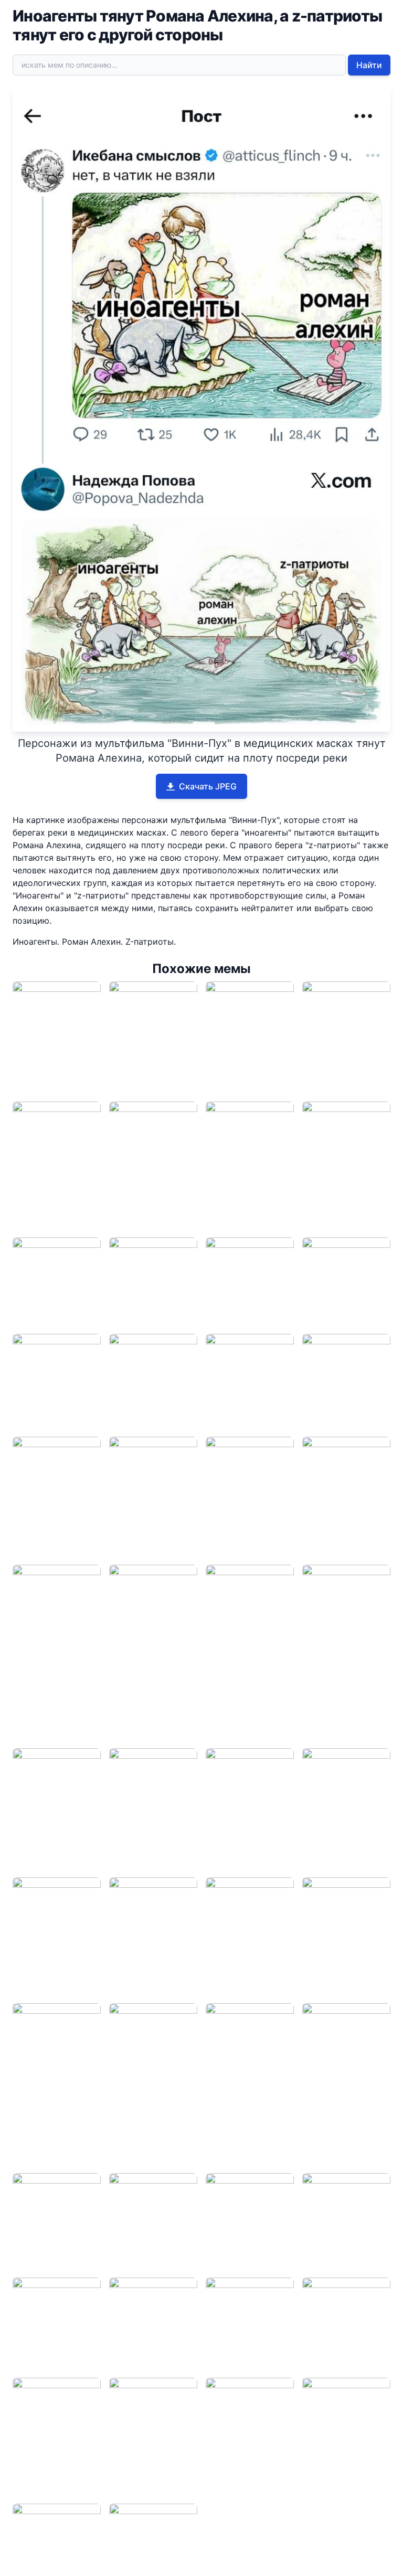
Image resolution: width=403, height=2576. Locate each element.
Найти (369, 65)
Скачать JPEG (208, 786)
